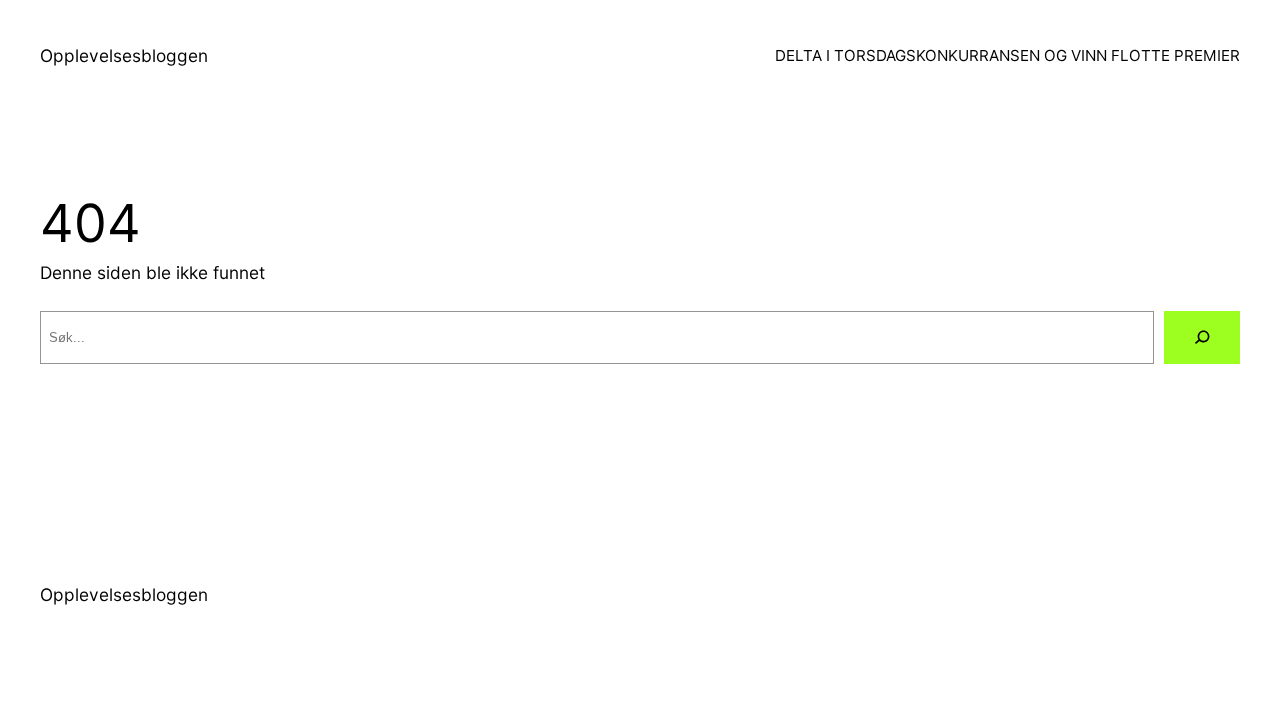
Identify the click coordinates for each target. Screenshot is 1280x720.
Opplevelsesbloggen (124, 55)
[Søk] (1202, 337)
